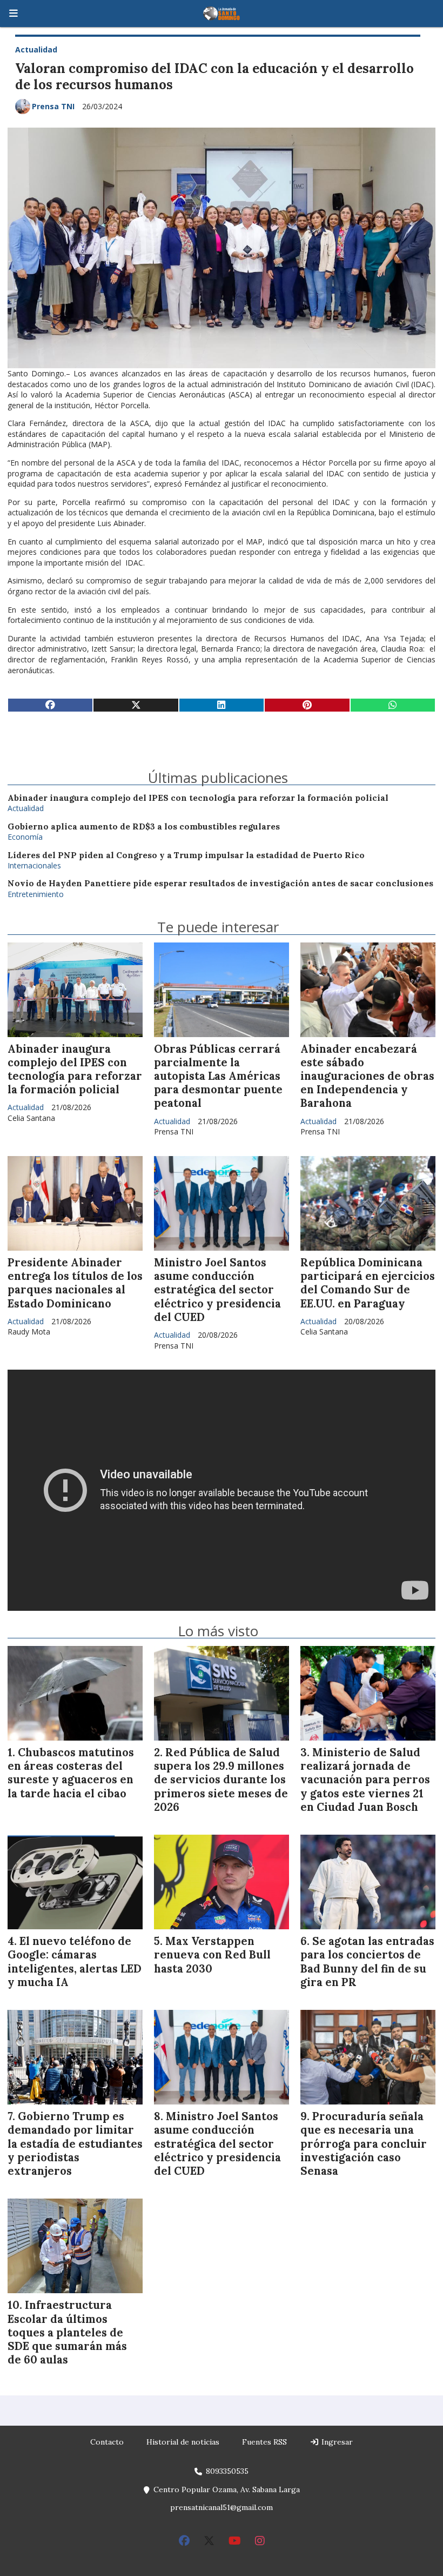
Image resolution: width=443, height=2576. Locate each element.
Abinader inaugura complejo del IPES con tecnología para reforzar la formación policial (198, 798)
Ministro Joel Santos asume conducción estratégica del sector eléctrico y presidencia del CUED (217, 1290)
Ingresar (336, 2442)
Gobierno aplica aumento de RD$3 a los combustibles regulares (144, 826)
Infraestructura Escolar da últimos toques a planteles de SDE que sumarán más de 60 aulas (67, 2332)
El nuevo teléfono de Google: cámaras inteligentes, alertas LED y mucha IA (75, 1962)
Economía (25, 837)
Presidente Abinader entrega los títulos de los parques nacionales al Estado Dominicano (75, 1283)
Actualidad (36, 49)
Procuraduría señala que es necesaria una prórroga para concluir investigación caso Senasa (364, 2144)
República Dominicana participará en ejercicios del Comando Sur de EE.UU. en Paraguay (368, 1283)
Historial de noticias (183, 2442)
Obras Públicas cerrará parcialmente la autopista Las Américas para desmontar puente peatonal (218, 1076)
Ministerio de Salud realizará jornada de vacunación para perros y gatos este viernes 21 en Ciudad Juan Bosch (365, 1780)
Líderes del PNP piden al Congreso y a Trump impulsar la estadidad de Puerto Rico (186, 855)
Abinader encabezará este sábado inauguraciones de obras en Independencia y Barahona (367, 1076)
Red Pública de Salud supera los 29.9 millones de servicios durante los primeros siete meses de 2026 (221, 1780)
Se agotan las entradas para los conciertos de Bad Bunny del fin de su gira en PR (367, 1962)
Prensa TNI (53, 106)
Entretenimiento (36, 894)
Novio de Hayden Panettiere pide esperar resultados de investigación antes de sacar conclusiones (220, 883)
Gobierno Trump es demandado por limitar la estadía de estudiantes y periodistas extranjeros (75, 2144)
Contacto (107, 2442)
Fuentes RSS (264, 2442)
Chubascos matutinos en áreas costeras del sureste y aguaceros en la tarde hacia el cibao (71, 1773)
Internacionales (34, 865)
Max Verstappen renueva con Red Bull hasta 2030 (212, 1955)
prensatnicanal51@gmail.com (222, 2507)
